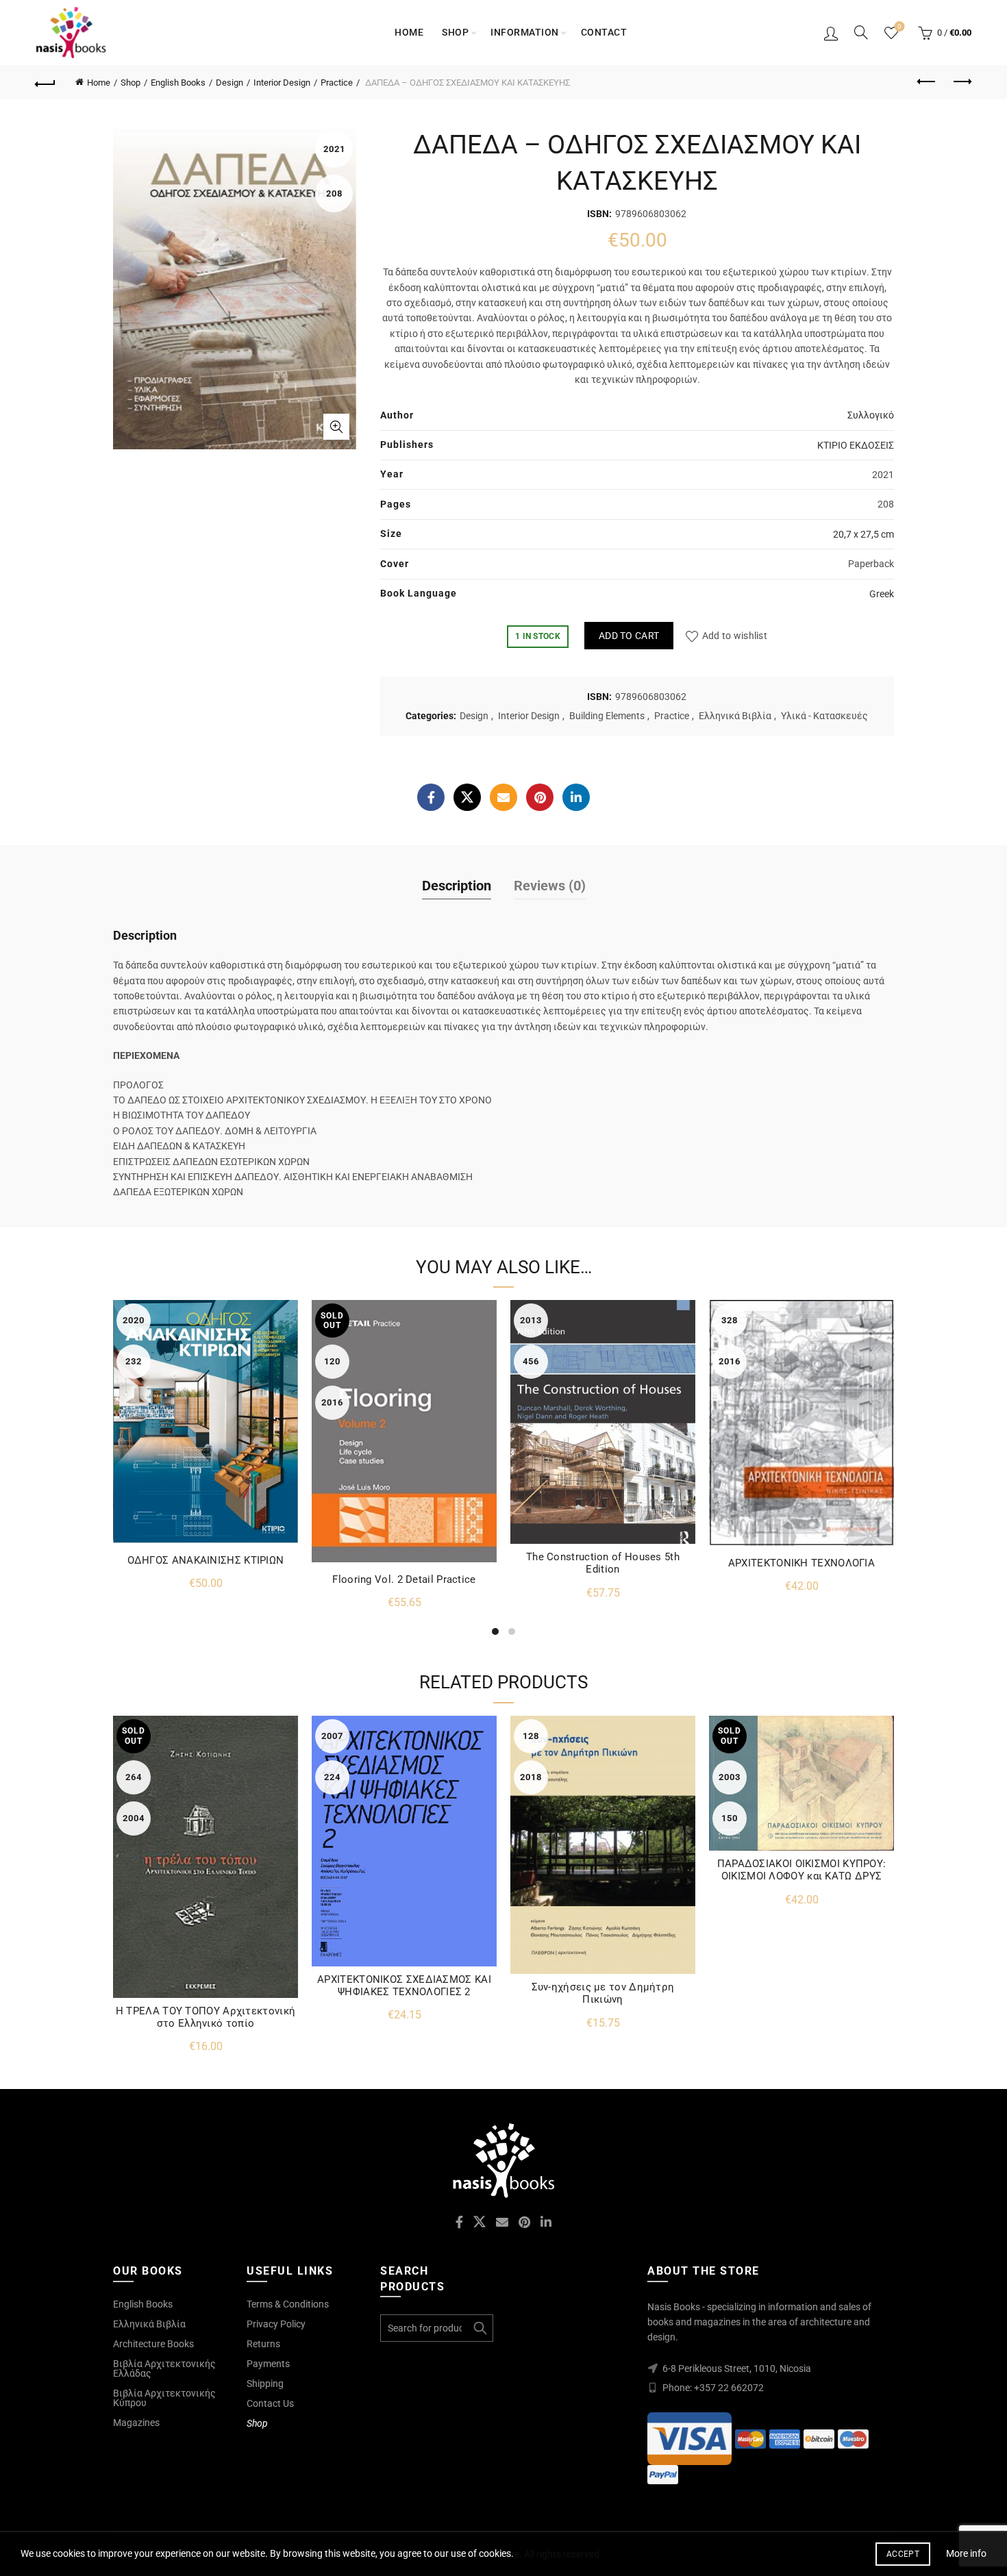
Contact (604, 32)
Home (409, 32)
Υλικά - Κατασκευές (824, 716)
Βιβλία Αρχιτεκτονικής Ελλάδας (164, 2368)
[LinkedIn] (576, 797)
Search (480, 2328)
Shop (455, 32)
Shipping (265, 2384)
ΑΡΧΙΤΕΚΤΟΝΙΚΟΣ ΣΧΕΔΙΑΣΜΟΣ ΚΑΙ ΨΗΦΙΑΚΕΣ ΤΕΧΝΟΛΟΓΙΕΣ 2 (404, 1986)
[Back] (46, 82)
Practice (337, 83)
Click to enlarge (336, 427)
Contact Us (270, 2403)
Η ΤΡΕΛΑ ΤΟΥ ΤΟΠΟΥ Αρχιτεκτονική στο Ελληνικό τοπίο (206, 2017)
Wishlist (899, 26)
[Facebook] (431, 797)
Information (525, 32)
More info (966, 2553)
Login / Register (831, 33)
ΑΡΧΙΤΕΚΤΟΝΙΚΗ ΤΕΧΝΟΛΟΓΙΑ (801, 1563)
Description (457, 886)
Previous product (927, 82)
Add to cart (629, 636)
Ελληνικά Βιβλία (735, 716)
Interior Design (282, 83)
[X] (467, 797)
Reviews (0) (550, 886)
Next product (961, 82)
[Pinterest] (540, 797)
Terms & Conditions (288, 2304)
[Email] (503, 797)
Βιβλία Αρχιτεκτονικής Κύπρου (164, 2398)
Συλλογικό (871, 415)
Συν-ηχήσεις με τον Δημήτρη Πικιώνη (603, 1993)
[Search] (861, 32)
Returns (263, 2344)
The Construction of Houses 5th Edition (603, 1563)
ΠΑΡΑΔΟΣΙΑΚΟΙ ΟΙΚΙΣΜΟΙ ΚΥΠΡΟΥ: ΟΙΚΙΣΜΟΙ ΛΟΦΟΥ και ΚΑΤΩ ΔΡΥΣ (802, 1870)
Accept (903, 2554)
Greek (882, 594)
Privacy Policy (276, 2324)
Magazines (136, 2423)
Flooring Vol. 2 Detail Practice (404, 1579)
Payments (268, 2364)
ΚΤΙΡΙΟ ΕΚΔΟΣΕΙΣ (856, 445)
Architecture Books (153, 2344)
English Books (178, 83)
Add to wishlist (735, 636)
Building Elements (607, 716)
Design (229, 83)
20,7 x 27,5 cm (863, 534)
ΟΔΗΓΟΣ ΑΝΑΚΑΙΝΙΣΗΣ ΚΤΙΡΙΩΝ (206, 1560)
